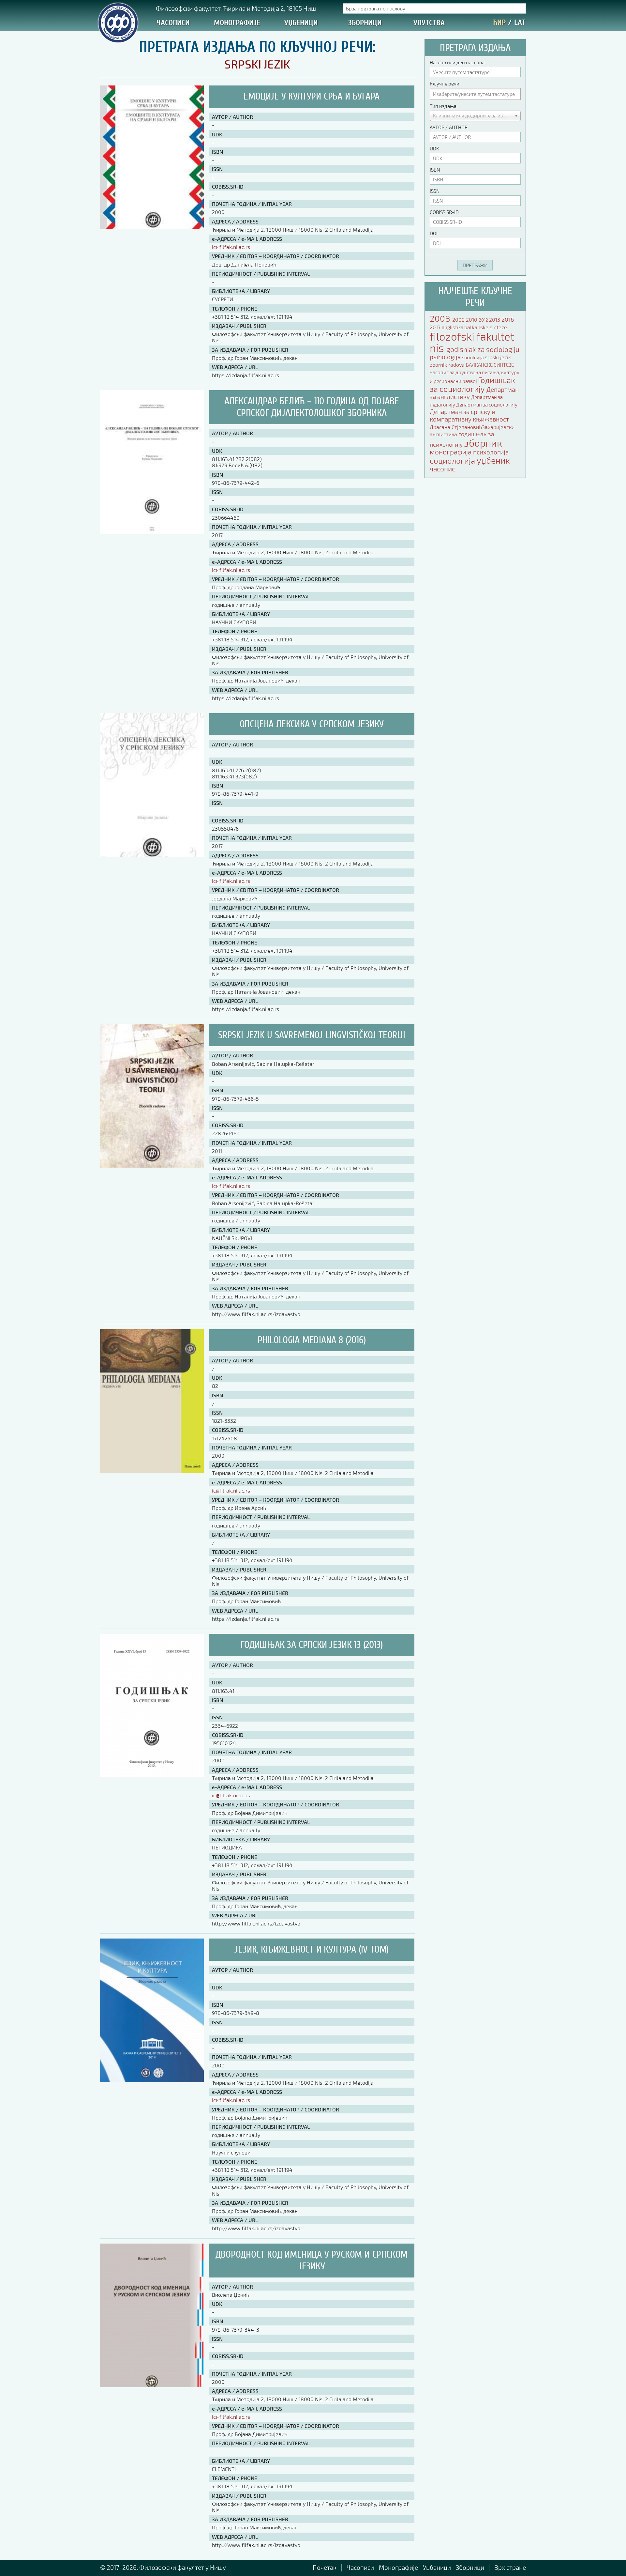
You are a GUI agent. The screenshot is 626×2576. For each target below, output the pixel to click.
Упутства (429, 23)
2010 (472, 320)
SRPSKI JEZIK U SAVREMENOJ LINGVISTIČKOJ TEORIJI (312, 1035)
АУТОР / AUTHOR (449, 127)
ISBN (435, 170)
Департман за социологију (487, 405)
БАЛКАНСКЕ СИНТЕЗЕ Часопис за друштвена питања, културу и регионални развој (475, 373)
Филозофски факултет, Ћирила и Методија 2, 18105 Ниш (236, 8)
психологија (491, 452)
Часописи (173, 23)
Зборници (365, 23)
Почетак (325, 2567)
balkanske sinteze (486, 327)
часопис (442, 469)
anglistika (453, 327)
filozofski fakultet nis (472, 342)
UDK (434, 148)
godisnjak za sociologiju (483, 349)
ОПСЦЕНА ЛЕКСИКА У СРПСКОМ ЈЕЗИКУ (312, 724)
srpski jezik (498, 357)
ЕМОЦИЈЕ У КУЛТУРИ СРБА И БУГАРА (312, 96)
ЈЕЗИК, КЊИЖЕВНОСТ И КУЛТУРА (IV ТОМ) (312, 1949)
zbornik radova (448, 365)
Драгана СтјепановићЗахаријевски (472, 427)
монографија (451, 452)
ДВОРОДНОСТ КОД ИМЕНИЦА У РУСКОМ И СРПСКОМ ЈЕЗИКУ (312, 2260)
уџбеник (493, 460)
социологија (453, 460)
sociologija (473, 357)
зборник (483, 443)
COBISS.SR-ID (444, 212)
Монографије (237, 23)
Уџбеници (301, 23)
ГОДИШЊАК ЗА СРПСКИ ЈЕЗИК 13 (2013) (312, 1645)
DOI (434, 233)
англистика (444, 434)
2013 (495, 320)
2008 (441, 318)
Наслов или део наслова (457, 62)
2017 (436, 327)
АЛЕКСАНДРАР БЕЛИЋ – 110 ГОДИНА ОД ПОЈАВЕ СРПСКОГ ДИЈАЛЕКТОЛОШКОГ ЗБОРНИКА (312, 407)
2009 (459, 320)
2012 (484, 320)
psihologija (446, 357)
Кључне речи (445, 84)
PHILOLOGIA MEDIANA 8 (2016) (312, 1340)
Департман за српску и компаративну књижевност (469, 415)
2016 (508, 319)
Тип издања (443, 106)
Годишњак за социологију (472, 384)
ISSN (435, 191)
